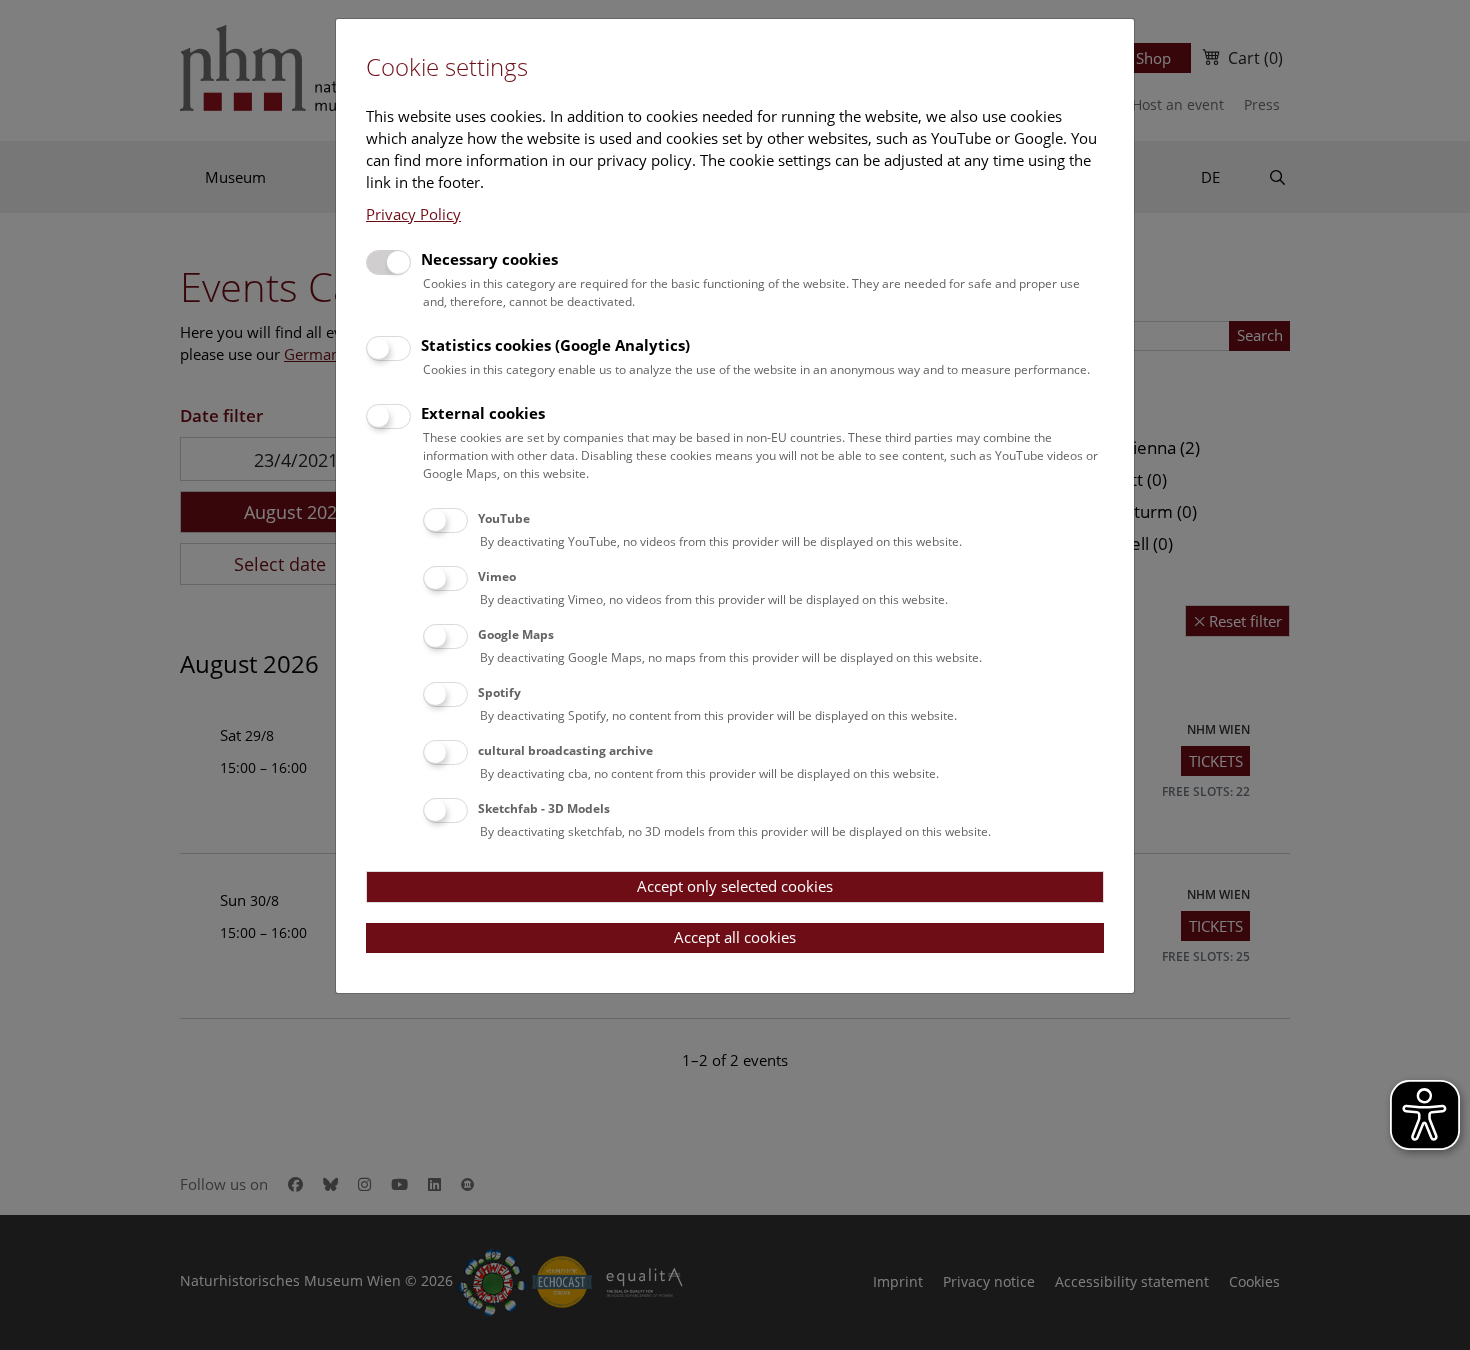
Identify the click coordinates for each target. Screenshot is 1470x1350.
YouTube (504, 518)
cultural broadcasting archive (565, 750)
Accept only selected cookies (735, 886)
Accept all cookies (735, 937)
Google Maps (516, 634)
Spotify (499, 692)
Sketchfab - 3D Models (544, 808)
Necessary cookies (489, 259)
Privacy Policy (413, 214)
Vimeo (497, 576)
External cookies (483, 413)
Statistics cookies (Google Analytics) (555, 345)
